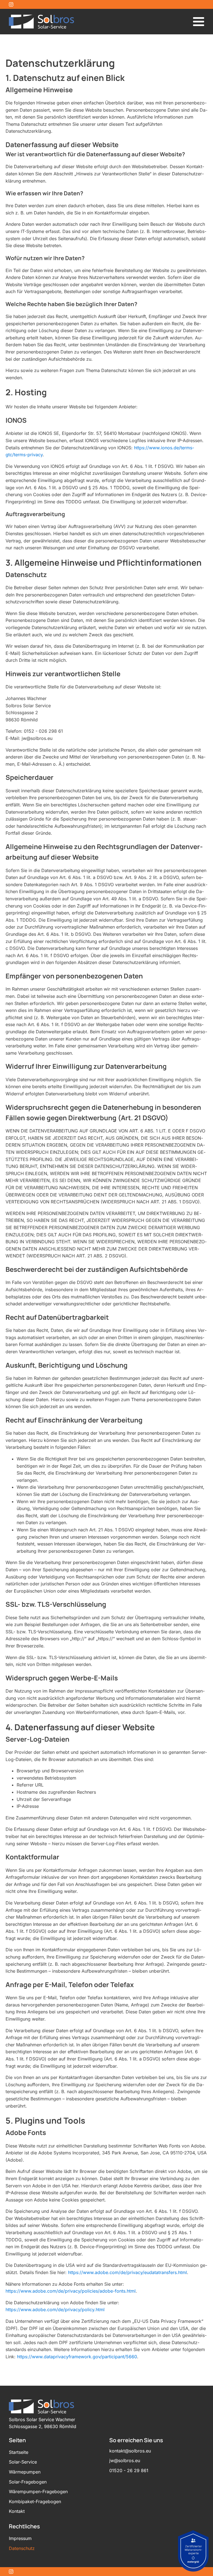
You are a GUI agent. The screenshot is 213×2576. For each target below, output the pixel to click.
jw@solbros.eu (125, 2460)
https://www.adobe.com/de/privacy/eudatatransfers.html (127, 2272)
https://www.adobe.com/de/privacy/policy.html (55, 2310)
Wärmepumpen (25, 2472)
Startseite (19, 2452)
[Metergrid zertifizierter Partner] (193, 2551)
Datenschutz (22, 2548)
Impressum (20, 2538)
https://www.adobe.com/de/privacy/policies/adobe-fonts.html (71, 2291)
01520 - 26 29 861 (129, 2470)
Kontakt (17, 2511)
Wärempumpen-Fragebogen (38, 2492)
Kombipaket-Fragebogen (35, 2501)
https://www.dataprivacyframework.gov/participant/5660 (77, 2357)
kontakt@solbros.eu (130, 2451)
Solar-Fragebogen (28, 2482)
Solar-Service (23, 2462)
